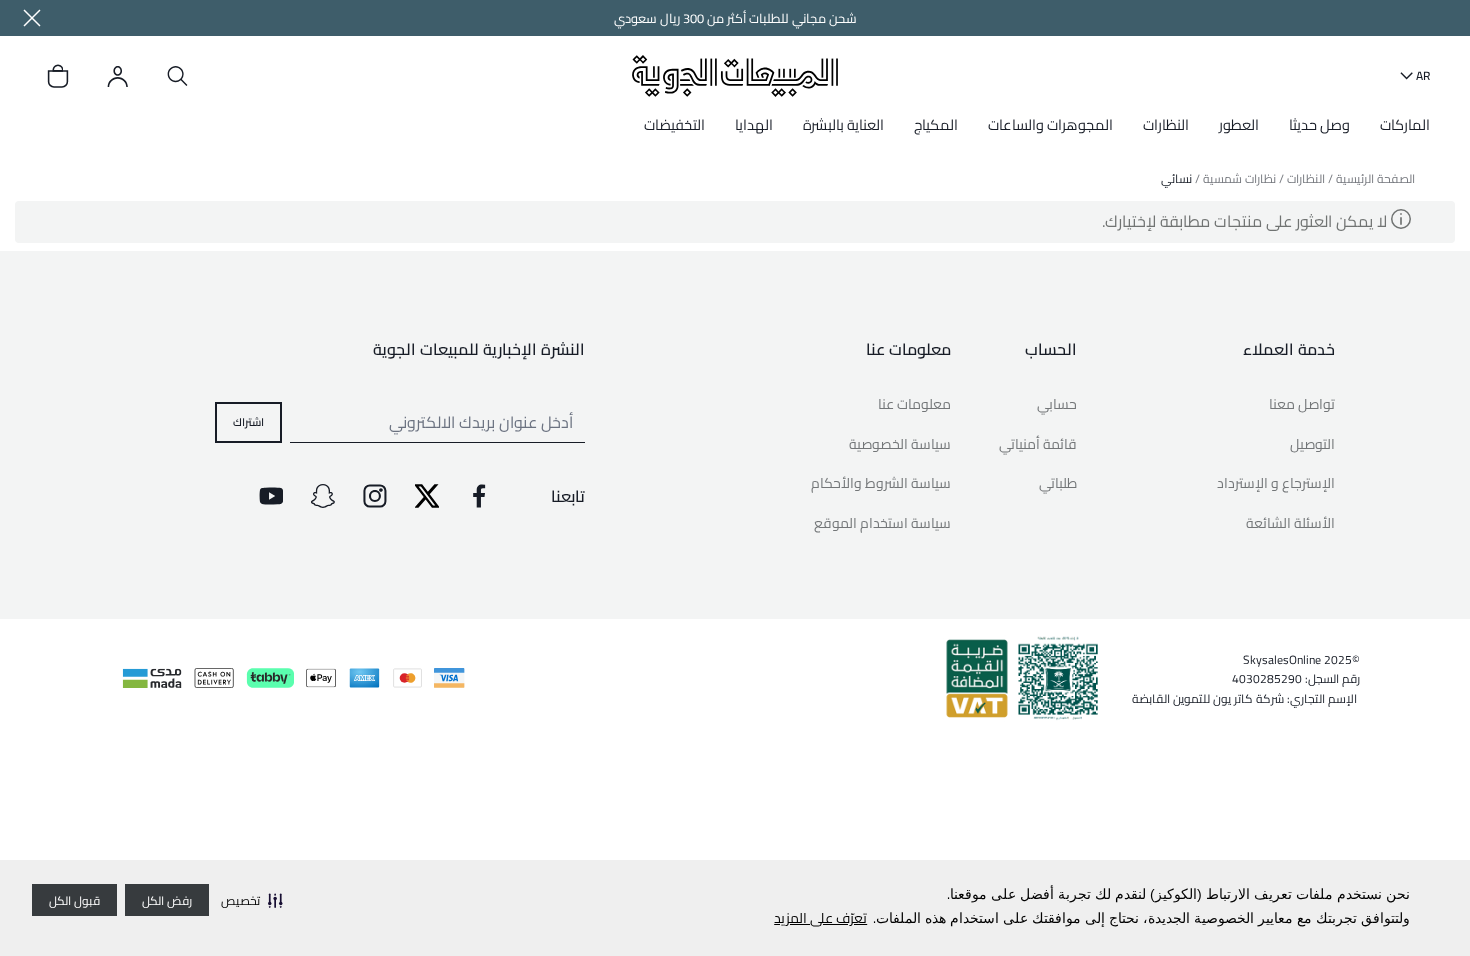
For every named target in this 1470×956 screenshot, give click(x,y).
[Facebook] (479, 496)
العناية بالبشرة (843, 124)
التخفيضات (674, 124)
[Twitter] (427, 496)
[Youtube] (271, 496)
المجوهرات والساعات (1050, 124)
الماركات (1405, 124)
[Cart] (58, 76)
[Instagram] (375, 496)
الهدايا (754, 124)
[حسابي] (118, 76)
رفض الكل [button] (167, 900)
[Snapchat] (323, 496)
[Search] (178, 76)
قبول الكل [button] (74, 900)
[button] (252, 900)
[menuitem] (1400, 132)
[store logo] (734, 75)
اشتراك (248, 421)
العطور (1239, 124)
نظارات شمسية (1239, 178)
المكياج (936, 124)
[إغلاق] (32, 18)
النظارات (1166, 124)
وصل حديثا (1319, 124)
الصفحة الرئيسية (1375, 178)
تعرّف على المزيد (820, 918)
